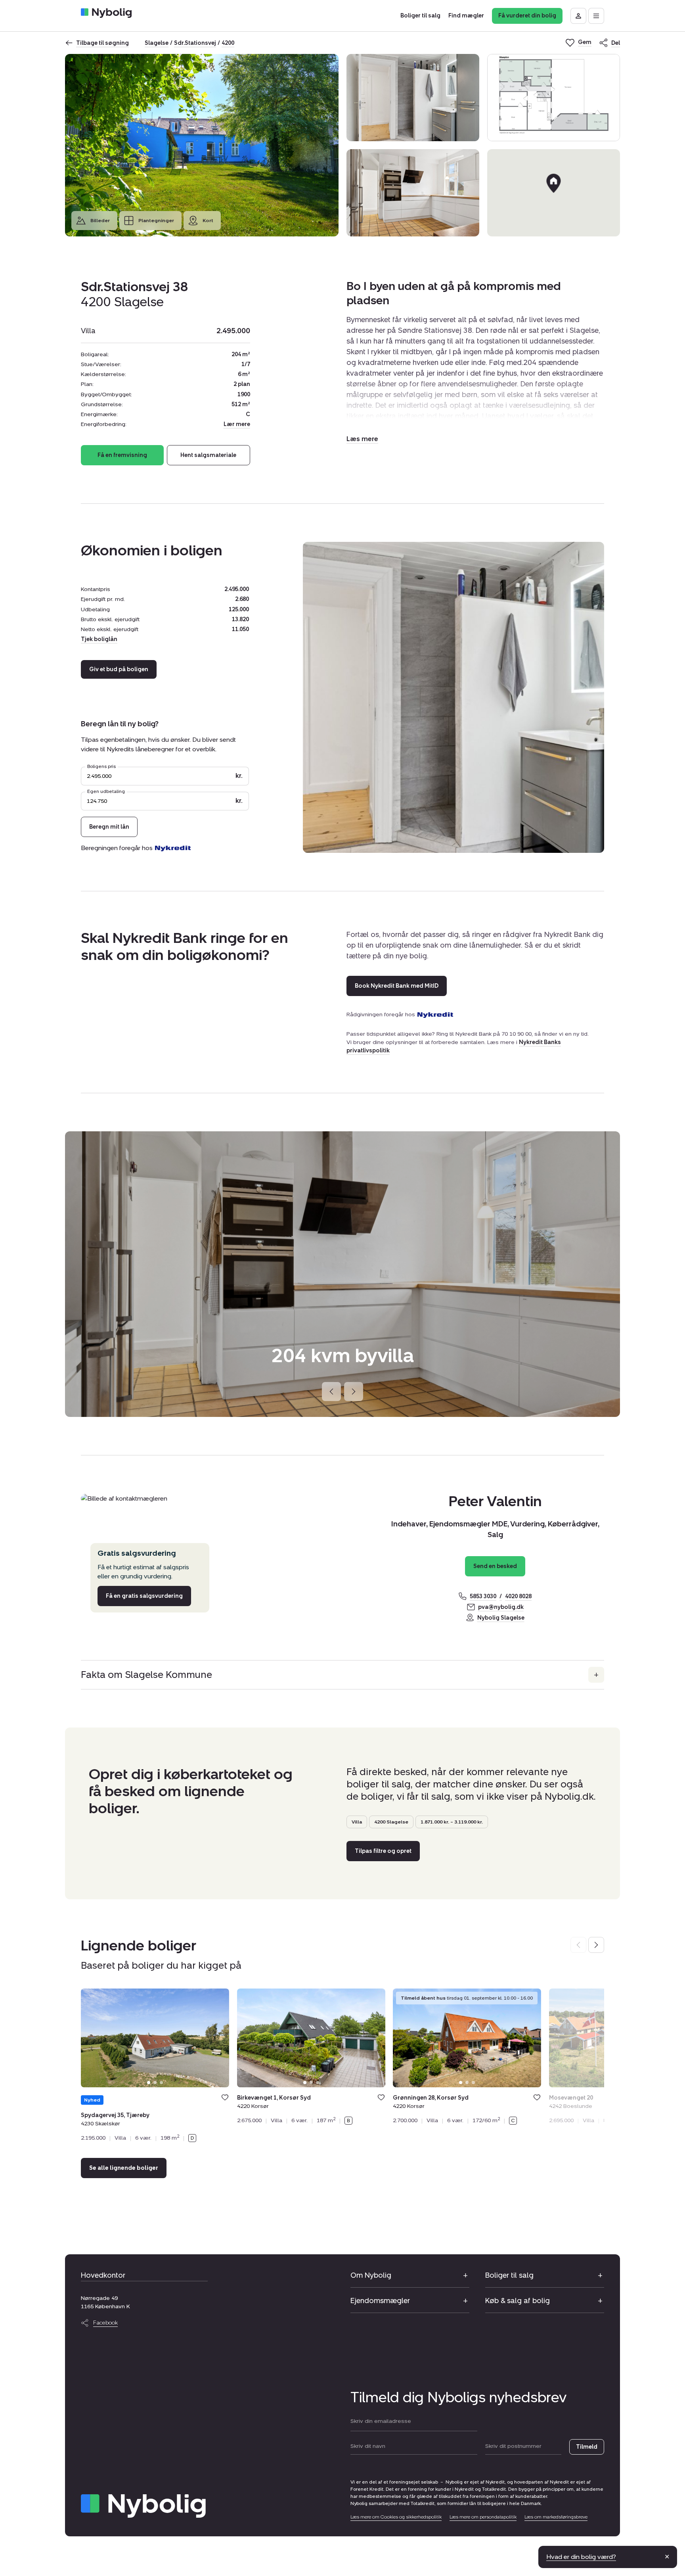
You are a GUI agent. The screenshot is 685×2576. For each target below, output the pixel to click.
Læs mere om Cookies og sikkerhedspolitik (396, 2517)
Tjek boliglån (99, 639)
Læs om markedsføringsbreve (556, 2517)
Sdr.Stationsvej (195, 43)
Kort (208, 221)
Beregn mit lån (109, 827)
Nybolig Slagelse (501, 1618)
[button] (362, 439)
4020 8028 (518, 1596)
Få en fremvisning (122, 455)
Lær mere (237, 424)
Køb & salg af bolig (518, 2301)
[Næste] (354, 1392)
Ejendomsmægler (380, 2301)
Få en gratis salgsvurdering (144, 1596)
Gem (225, 2097)
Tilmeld (587, 2447)
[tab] (149, 2083)
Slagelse (157, 43)
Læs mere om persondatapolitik (483, 2517)
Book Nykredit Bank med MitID (397, 986)
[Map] (554, 193)
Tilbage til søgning (102, 43)
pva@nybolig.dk (501, 1607)
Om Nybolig (371, 2275)
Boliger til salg (509, 2275)
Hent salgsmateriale (208, 455)
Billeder (100, 221)
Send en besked (495, 1566)
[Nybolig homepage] (143, 2506)
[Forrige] (331, 1392)
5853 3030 (483, 1596)
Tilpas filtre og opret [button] (383, 1851)
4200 (228, 43)
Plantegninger (156, 221)
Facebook (105, 2323)
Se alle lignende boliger (124, 2168)
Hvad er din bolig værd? (581, 2557)
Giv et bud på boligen (119, 670)
